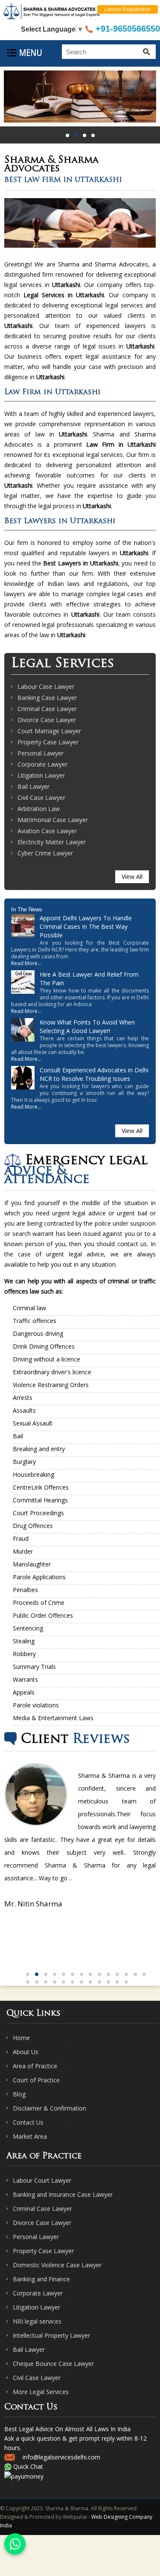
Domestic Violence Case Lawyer (57, 2265)
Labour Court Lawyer (42, 2180)
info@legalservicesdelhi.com (61, 2457)
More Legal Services (41, 2392)
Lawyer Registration (127, 9)
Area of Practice (35, 2066)
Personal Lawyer (41, 753)
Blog (19, 2094)
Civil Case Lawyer (41, 798)
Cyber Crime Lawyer (45, 853)
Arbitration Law (39, 809)
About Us (26, 2052)
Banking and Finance (41, 2279)
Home (21, 2038)
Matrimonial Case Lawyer (53, 820)
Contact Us (28, 2122)
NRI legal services (37, 2321)
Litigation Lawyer (41, 775)
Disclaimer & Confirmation (49, 2108)
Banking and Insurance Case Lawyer (63, 2194)
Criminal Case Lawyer (47, 709)
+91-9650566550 (127, 29)
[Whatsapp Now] (15, 2544)
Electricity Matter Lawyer (52, 842)
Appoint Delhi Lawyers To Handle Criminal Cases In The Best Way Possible (86, 926)
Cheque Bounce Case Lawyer (53, 2364)
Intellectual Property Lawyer (51, 2335)
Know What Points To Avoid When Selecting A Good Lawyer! (87, 1026)
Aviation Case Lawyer (47, 831)
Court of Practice (36, 2080)
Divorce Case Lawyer (47, 720)
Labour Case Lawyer (46, 686)
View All (132, 877)
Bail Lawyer (33, 786)
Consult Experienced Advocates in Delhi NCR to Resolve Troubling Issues (94, 1074)
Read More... (26, 963)
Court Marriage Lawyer (49, 731)
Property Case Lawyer (48, 742)
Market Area (30, 2136)
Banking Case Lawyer (47, 698)
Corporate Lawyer (42, 764)
